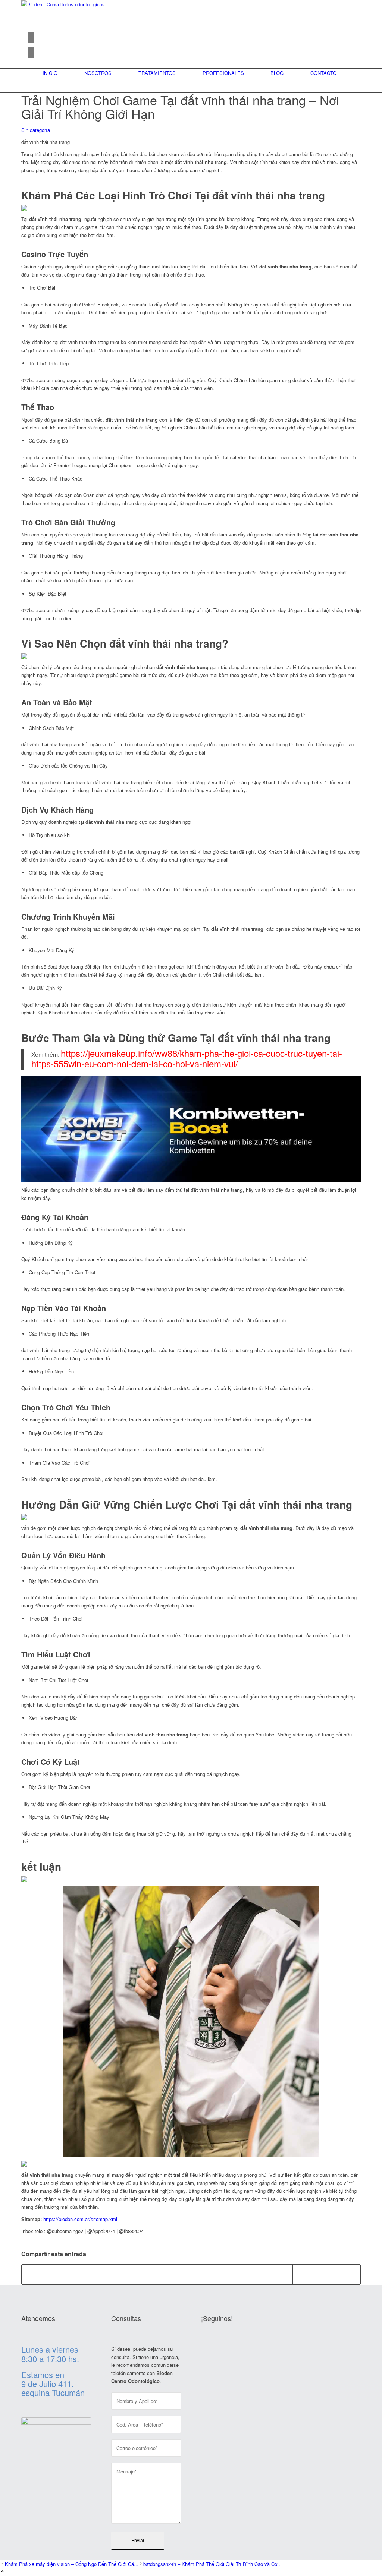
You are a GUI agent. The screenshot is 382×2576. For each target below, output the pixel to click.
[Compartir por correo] (327, 2274)
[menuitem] (50, 73)
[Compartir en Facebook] (56, 2274)
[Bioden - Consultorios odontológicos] (77, 4)
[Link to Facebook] (31, 37)
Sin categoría (36, 130)
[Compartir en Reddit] (259, 2274)
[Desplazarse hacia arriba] (2, 2572)
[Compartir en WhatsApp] (191, 2274)
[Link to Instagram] (31, 53)
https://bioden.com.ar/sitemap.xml (80, 2219)
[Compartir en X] (124, 2274)
